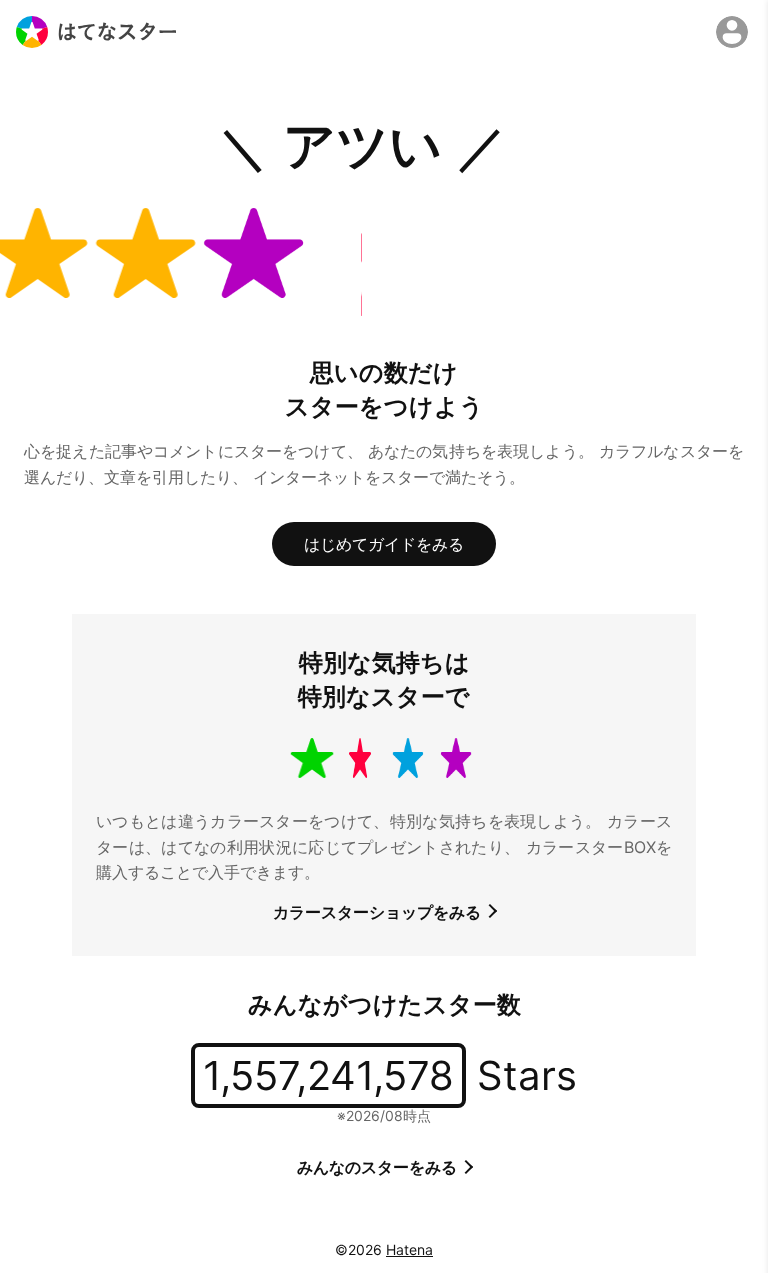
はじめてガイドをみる (384, 544)
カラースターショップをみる (379, 912)
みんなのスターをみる (379, 1167)
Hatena (409, 1249)
